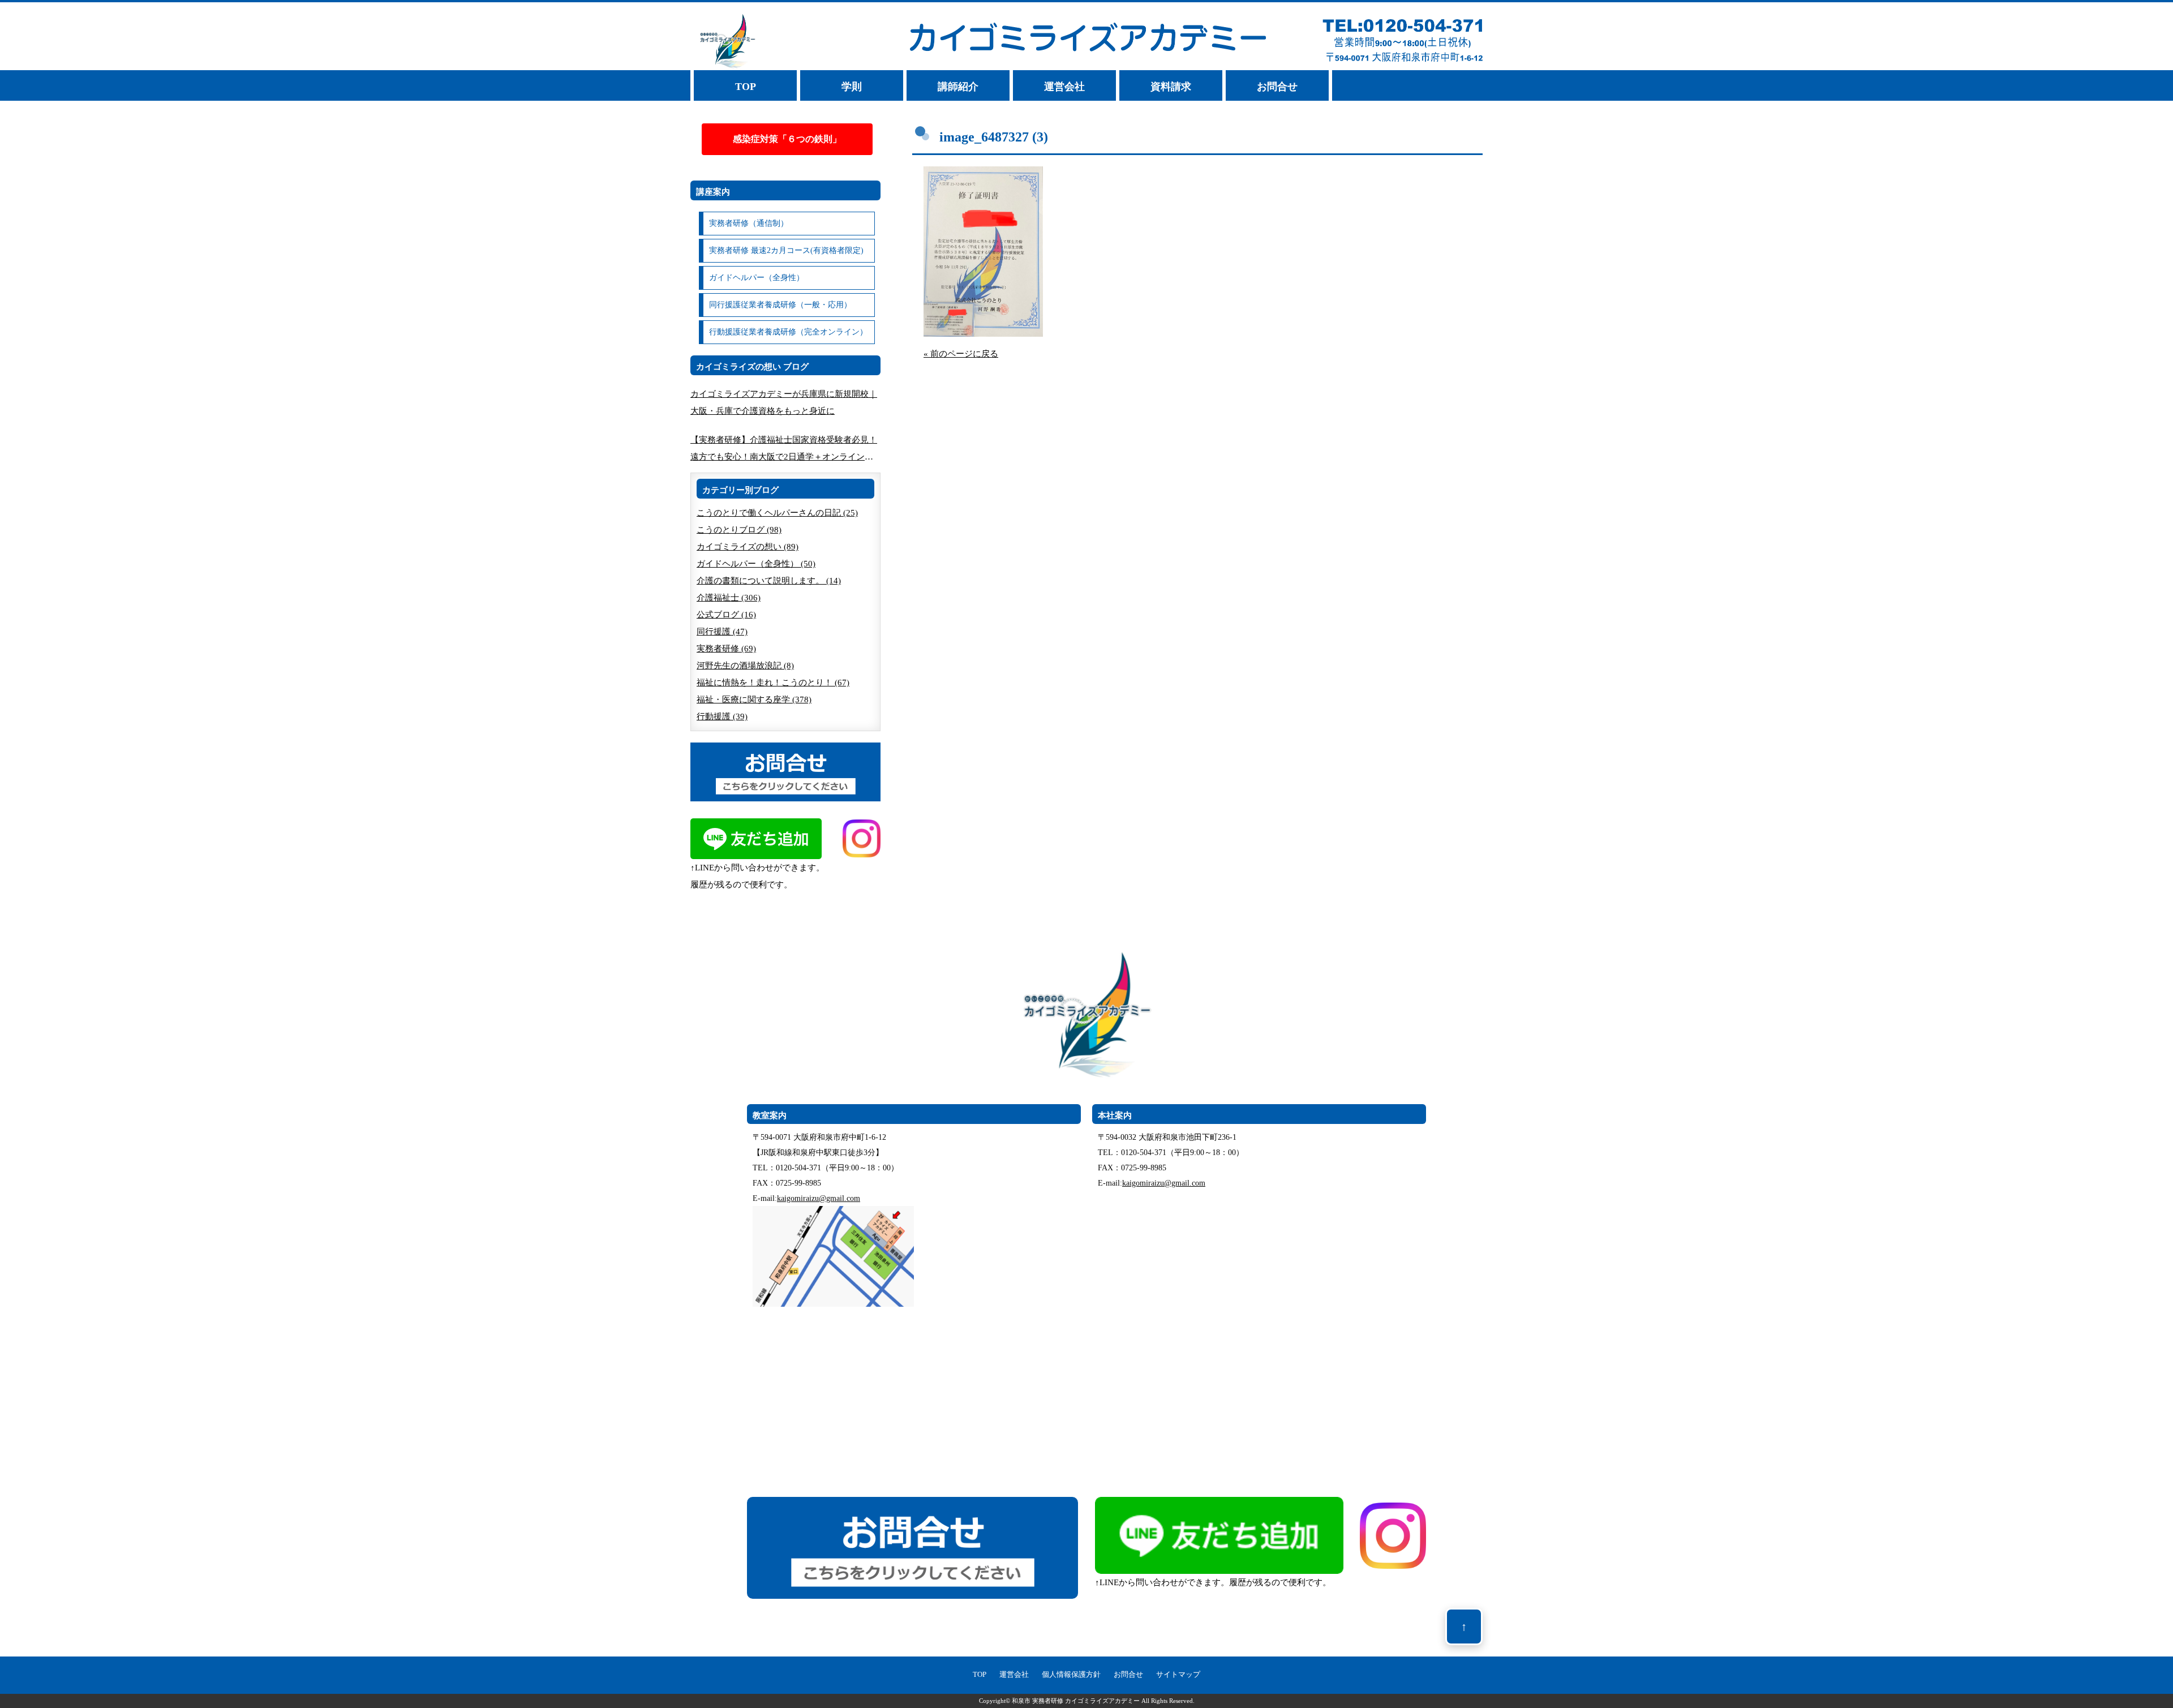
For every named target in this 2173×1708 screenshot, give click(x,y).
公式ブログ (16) (726, 615)
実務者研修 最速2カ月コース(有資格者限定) (786, 250)
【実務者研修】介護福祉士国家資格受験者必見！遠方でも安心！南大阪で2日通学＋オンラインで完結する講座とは (784, 450)
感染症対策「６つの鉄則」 (787, 139)
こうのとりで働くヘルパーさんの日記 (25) (777, 513)
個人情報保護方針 (1071, 1675)
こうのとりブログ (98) (739, 530)
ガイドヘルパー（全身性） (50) (756, 564)
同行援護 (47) (722, 632)
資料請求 (1171, 87)
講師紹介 (958, 87)
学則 (852, 87)
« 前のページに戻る (961, 354)
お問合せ (1277, 87)
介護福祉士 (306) (729, 598)
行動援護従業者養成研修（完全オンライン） (788, 332)
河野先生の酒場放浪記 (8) (745, 666)
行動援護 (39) (722, 716)
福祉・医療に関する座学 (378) (754, 699)
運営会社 (1064, 87)
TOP (746, 87)
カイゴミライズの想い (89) (748, 547)
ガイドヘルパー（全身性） (757, 278)
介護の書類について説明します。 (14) (769, 581)
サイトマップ (1178, 1675)
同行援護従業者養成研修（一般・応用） (780, 305)
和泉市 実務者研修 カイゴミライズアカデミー (1076, 1701)
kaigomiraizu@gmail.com (819, 1198)
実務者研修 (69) (726, 649)
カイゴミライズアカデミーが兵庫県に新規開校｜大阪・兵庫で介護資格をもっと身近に (784, 402)
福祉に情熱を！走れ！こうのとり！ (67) (773, 683)
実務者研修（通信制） (749, 223)
